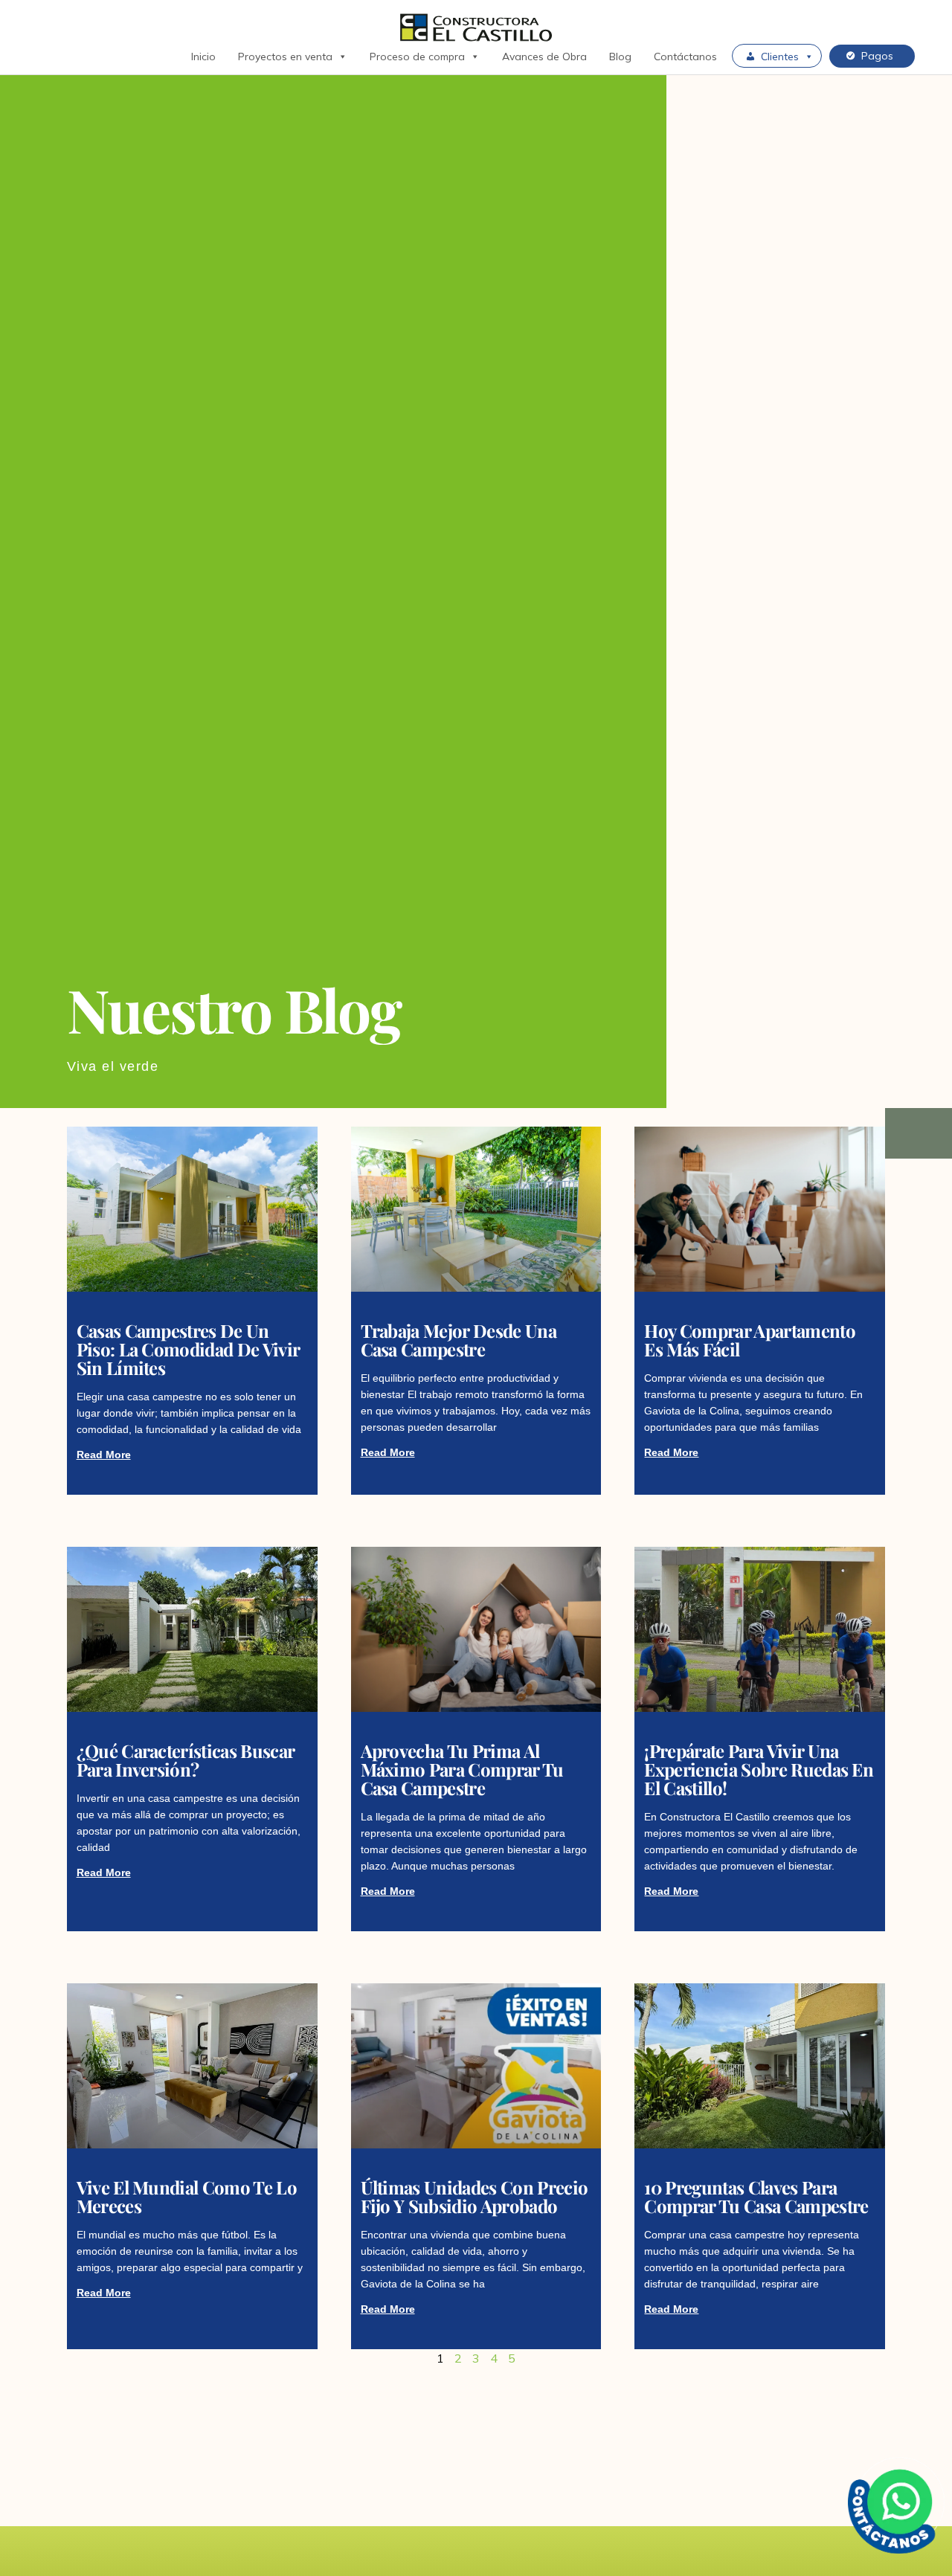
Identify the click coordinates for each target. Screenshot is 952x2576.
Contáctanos (685, 57)
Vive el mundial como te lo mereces (187, 2196)
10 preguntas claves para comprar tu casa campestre (756, 2196)
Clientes (780, 57)
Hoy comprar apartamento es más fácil (749, 1340)
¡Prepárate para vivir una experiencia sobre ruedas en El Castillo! (759, 1769)
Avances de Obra (544, 57)
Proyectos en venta (285, 57)
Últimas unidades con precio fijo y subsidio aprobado (475, 2196)
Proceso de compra (417, 57)
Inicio (203, 57)
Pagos (877, 56)
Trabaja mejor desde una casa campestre (459, 1340)
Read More (104, 1455)
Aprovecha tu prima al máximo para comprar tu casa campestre (462, 1769)
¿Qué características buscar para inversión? (186, 1760)
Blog (620, 57)
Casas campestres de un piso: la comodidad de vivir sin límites (188, 1349)
